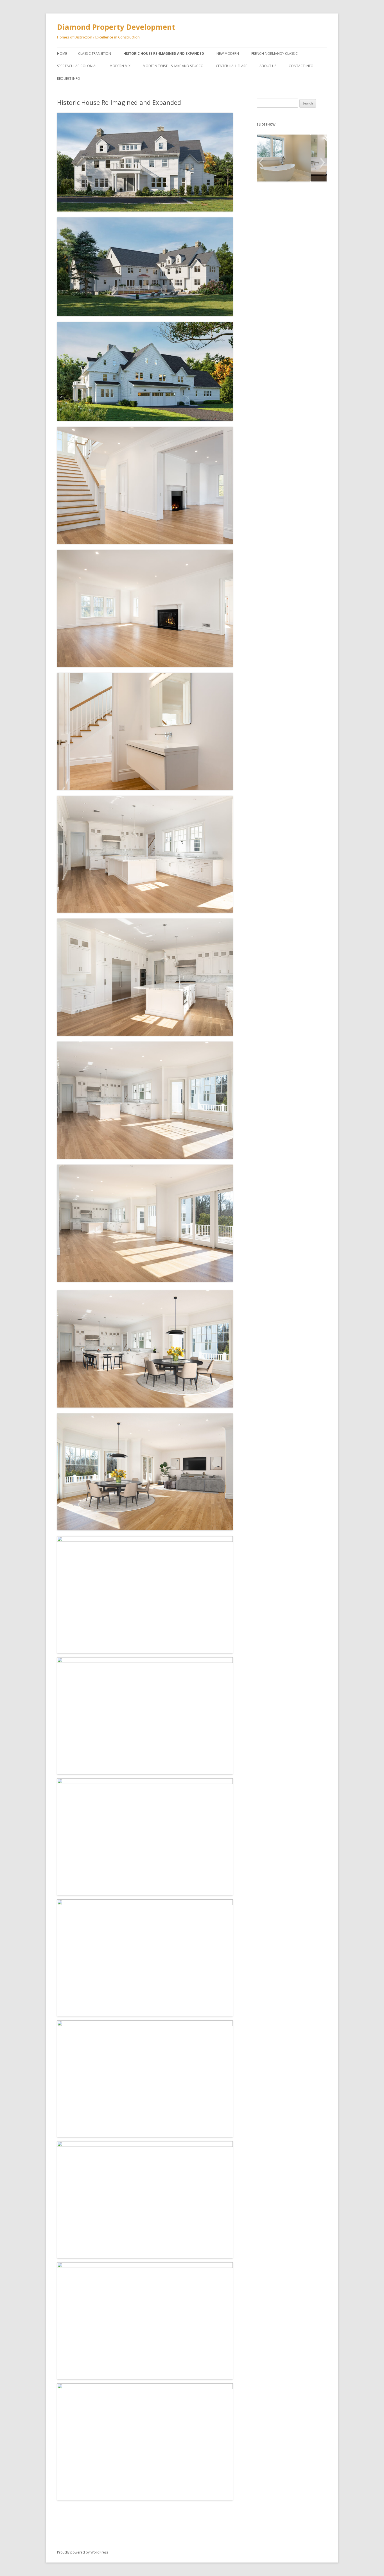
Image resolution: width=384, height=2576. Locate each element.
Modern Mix (120, 66)
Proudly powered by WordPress (83, 2552)
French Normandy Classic (275, 54)
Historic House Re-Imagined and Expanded (164, 54)
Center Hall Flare (231, 66)
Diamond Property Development (116, 27)
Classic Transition (95, 54)
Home (62, 54)
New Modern (228, 54)
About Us (268, 66)
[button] (261, 163)
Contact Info (301, 66)
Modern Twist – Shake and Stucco (173, 66)
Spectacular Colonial (77, 66)
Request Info (69, 79)
